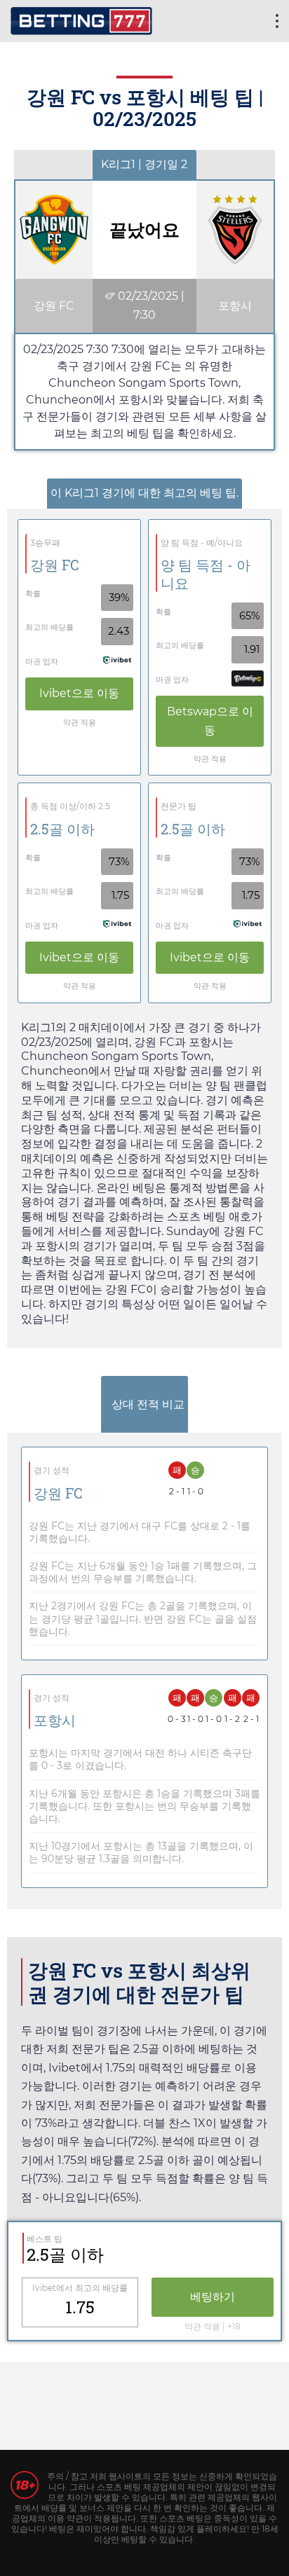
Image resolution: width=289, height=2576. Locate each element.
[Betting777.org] (81, 19)
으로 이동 (79, 693)
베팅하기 (213, 2297)
